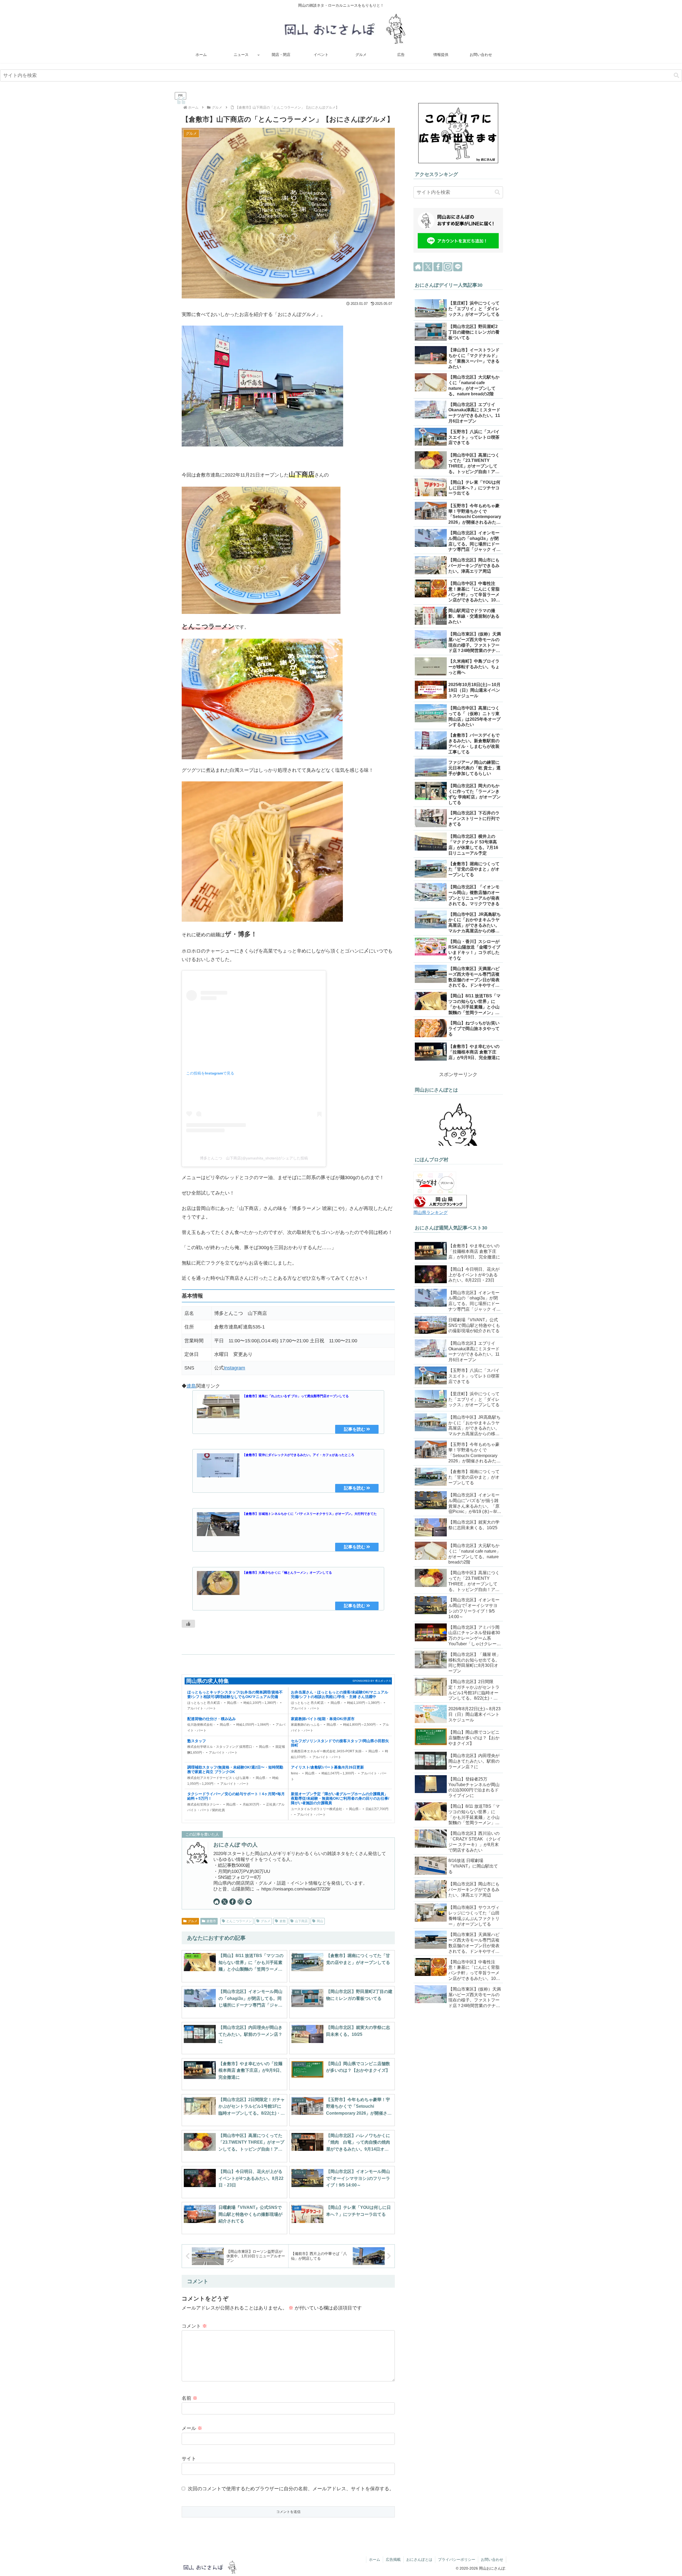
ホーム (375, 2559)
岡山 (320, 1921)
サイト (189, 2459)
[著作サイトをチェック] (217, 1902)
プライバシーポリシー (457, 2559)
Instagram (234, 1368)
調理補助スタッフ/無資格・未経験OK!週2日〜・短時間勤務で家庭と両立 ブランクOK (235, 1769)
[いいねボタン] (188, 1624)
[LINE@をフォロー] (249, 1902)
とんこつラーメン (239, 1921)
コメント (194, 2326)
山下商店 (301, 1921)
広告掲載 (393, 2559)
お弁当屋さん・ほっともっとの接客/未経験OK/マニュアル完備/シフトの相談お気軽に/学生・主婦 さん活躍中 (340, 1694)
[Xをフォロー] (225, 1902)
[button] (676, 75)
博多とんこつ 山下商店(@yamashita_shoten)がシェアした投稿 (254, 1158)
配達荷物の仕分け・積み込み (212, 1719)
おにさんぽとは (419, 2559)
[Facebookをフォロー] (233, 1902)
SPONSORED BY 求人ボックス (372, 1681)
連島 (191, 1386)
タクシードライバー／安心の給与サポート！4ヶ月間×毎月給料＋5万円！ (236, 1796)
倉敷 (283, 1921)
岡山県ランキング (431, 1212)
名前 (190, 2398)
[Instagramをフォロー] (241, 1902)
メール (192, 2428)
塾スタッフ (197, 1741)
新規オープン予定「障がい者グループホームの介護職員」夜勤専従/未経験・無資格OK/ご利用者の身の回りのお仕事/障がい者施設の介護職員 (340, 1798)
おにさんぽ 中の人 (236, 1845)
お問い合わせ (492, 2559)
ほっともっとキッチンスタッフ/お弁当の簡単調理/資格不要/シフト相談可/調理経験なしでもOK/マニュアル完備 (235, 1694)
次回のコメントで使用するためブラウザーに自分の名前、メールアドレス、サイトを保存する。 (291, 2489)
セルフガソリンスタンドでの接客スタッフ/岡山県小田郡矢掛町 (340, 1743)
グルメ (193, 1921)
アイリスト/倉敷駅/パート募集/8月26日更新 (327, 1767)
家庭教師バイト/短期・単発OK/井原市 (323, 1719)
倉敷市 (211, 1921)
